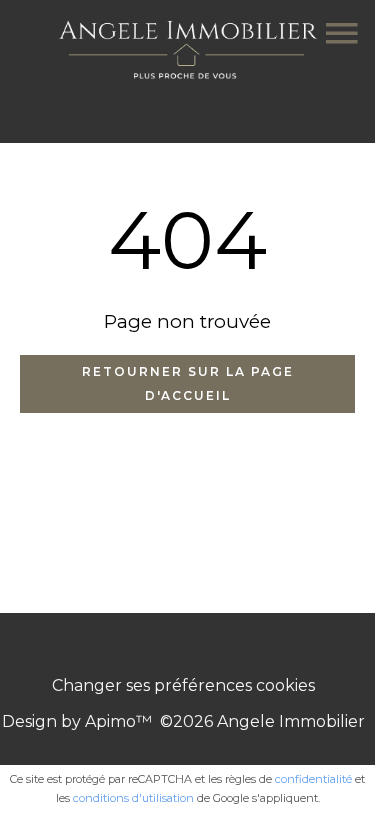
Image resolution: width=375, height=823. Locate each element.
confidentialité (313, 779)
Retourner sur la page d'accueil (188, 383)
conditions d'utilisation (133, 798)
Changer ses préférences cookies (183, 685)
